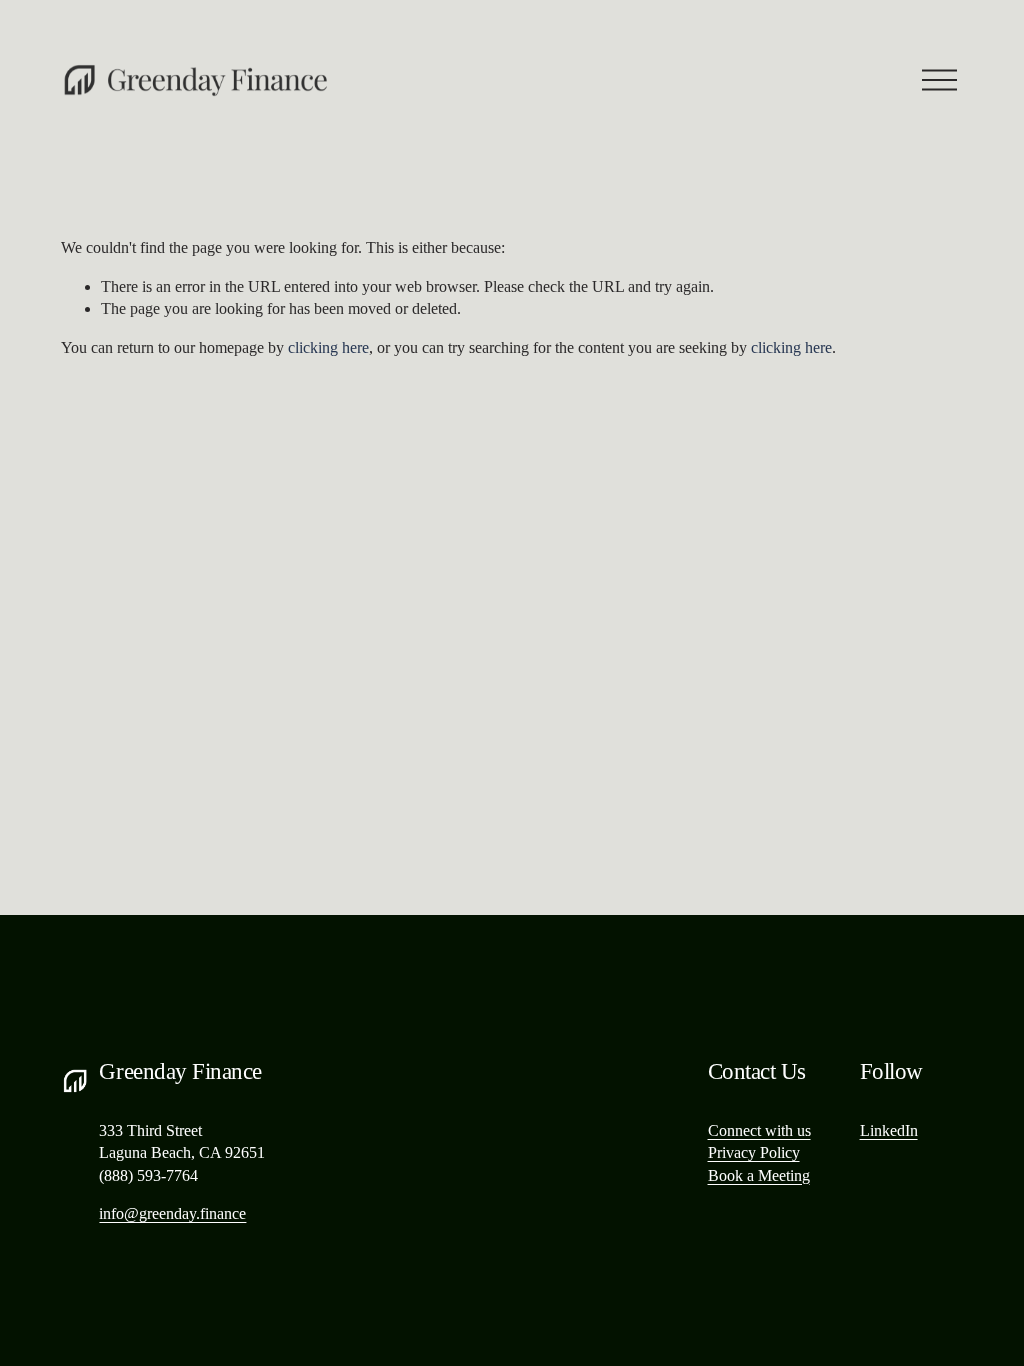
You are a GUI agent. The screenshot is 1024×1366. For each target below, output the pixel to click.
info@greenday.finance (172, 1213)
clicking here (328, 347)
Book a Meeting (759, 1175)
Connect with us (759, 1130)
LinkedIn (889, 1130)
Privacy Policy (754, 1152)
